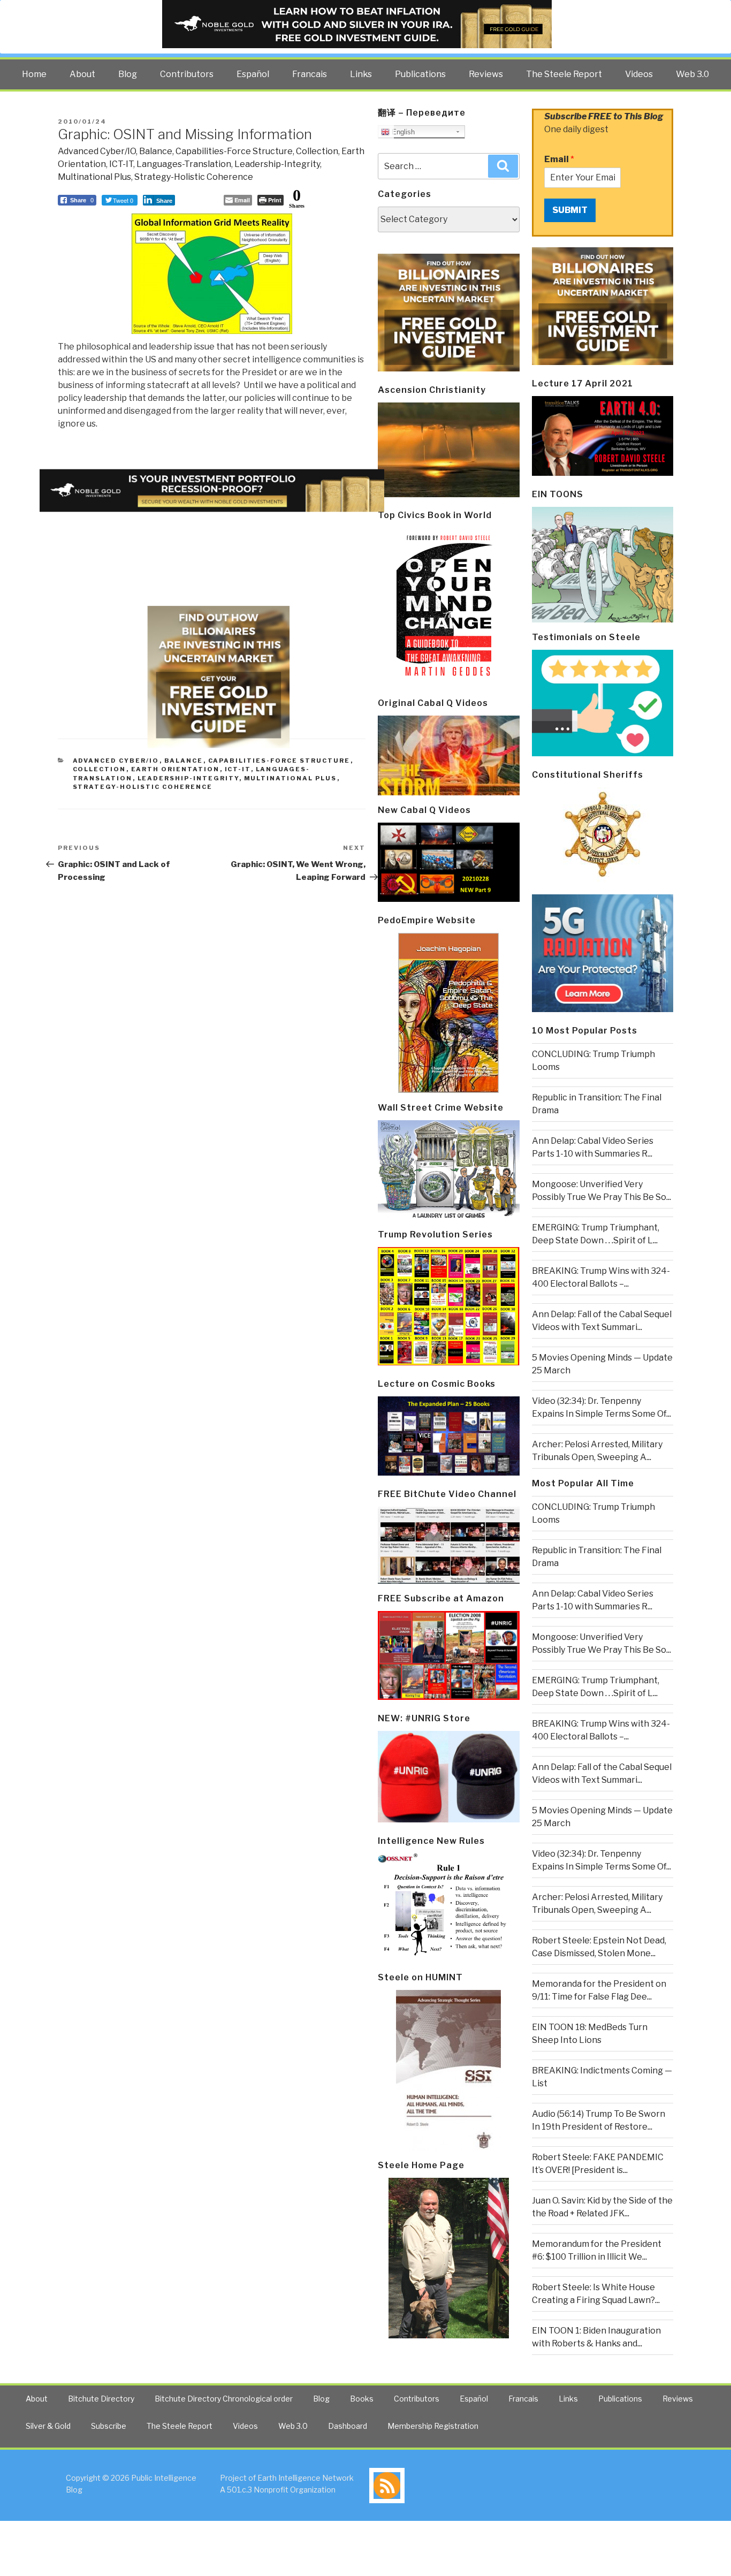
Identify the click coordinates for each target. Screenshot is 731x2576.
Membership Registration (433, 2426)
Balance (156, 151)
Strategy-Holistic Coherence (194, 177)
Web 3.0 (692, 74)
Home (34, 74)
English (402, 132)
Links (361, 74)
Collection (317, 151)
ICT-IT (121, 164)
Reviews (486, 74)
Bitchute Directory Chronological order (224, 2399)
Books (362, 2399)
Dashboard (348, 2426)
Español (253, 74)
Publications (420, 74)
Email (559, 159)
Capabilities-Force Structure (234, 151)
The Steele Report (564, 74)
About (82, 74)
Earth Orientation (176, 769)
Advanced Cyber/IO (97, 151)
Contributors (187, 74)
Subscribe (109, 2426)
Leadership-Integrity (277, 164)
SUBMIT (570, 210)
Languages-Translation (184, 164)
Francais (310, 74)
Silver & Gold (48, 2426)
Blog (128, 74)
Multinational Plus (94, 177)
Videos (639, 74)
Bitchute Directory (101, 2399)
